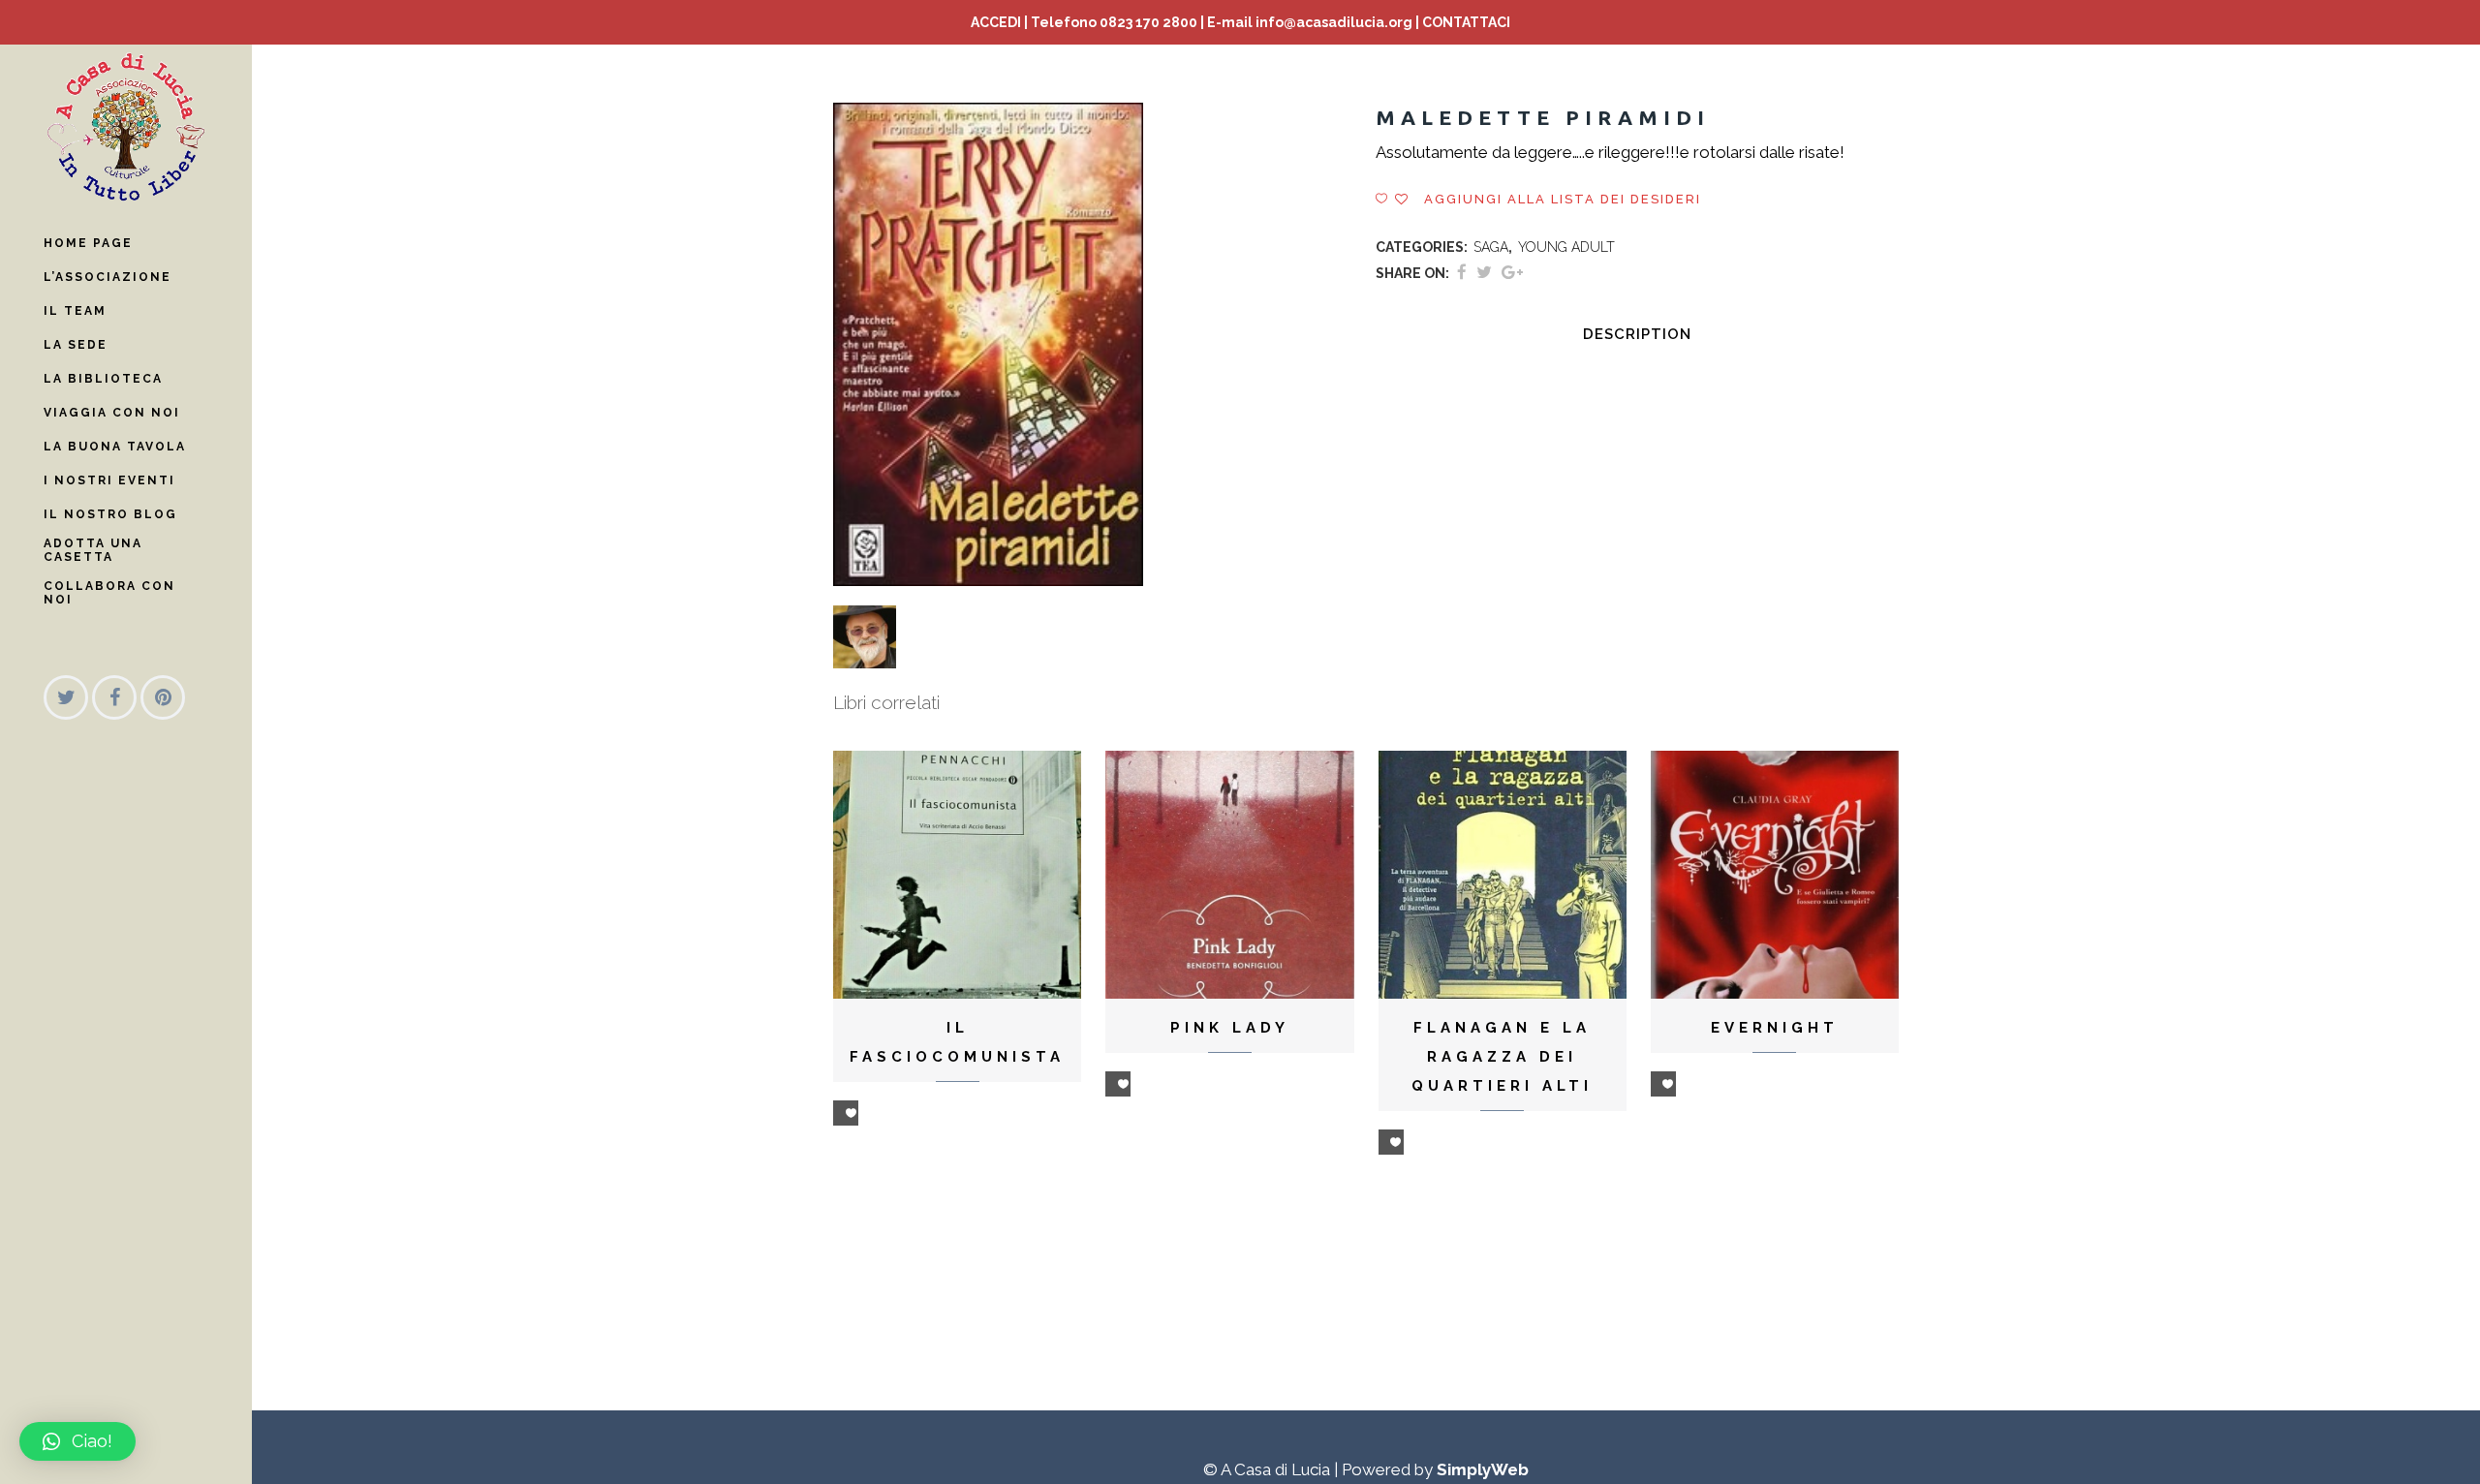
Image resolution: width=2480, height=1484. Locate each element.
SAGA (1491, 247)
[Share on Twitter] (1484, 272)
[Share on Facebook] (1462, 272)
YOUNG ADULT (1566, 247)
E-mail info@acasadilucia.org (1310, 22)
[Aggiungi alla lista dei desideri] (846, 1113)
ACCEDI (996, 22)
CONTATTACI (1466, 22)
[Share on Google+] (1512, 272)
